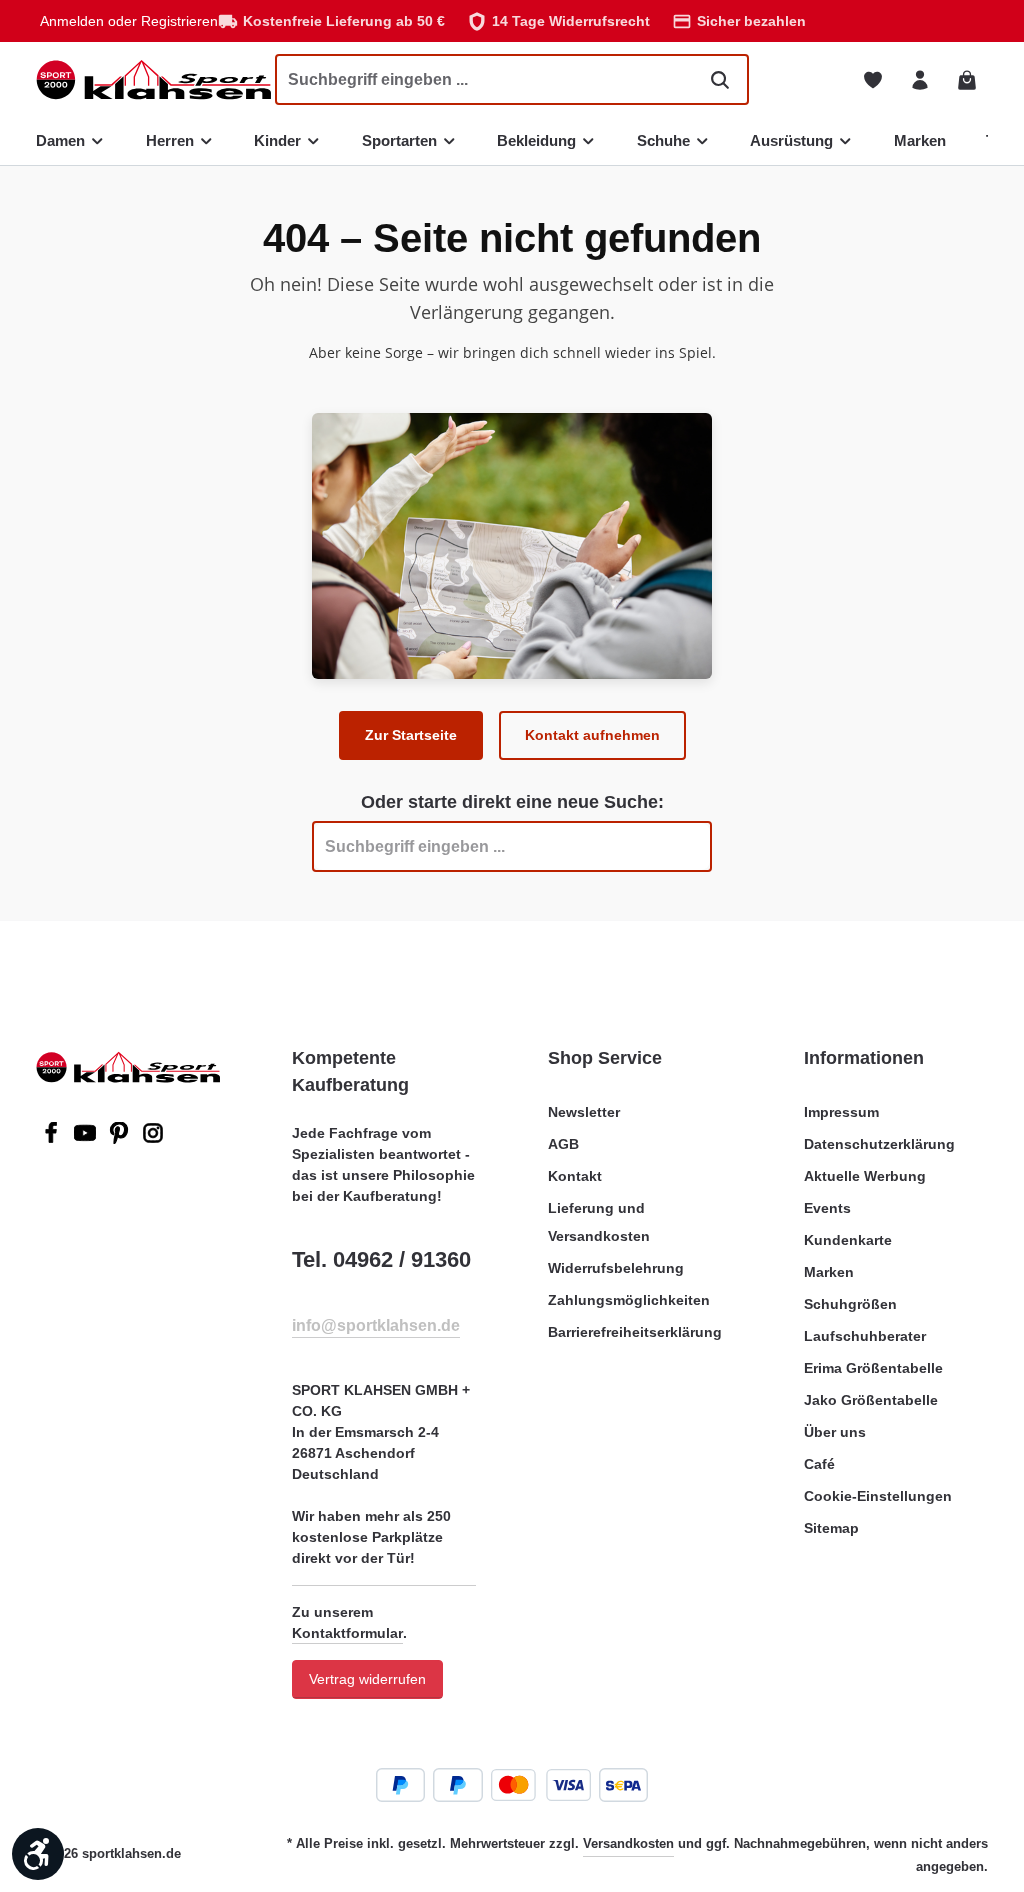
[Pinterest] (121, 1139)
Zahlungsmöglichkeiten (629, 1300)
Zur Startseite (411, 735)
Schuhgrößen (850, 1304)
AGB (563, 1144)
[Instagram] (153, 1139)
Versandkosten (628, 1843)
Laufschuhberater (865, 1336)
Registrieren (179, 21)
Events (827, 1208)
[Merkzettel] (872, 79)
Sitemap (831, 1528)
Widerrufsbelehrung (616, 1268)
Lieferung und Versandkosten (599, 1222)
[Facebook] (53, 1139)
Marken (829, 1272)
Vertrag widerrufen (367, 1679)
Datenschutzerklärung (879, 1144)
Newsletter (584, 1112)
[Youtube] (87, 1139)
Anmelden (72, 21)
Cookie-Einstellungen (878, 1496)
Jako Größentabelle (871, 1400)
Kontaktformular (347, 1633)
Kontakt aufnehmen (592, 735)
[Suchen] (720, 79)
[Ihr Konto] (919, 79)
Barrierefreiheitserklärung (635, 1332)
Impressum (841, 1112)
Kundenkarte (848, 1240)
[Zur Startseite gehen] (153, 79)
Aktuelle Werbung (865, 1176)
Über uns (835, 1432)
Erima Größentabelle (873, 1368)
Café (819, 1464)
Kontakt (575, 1176)
